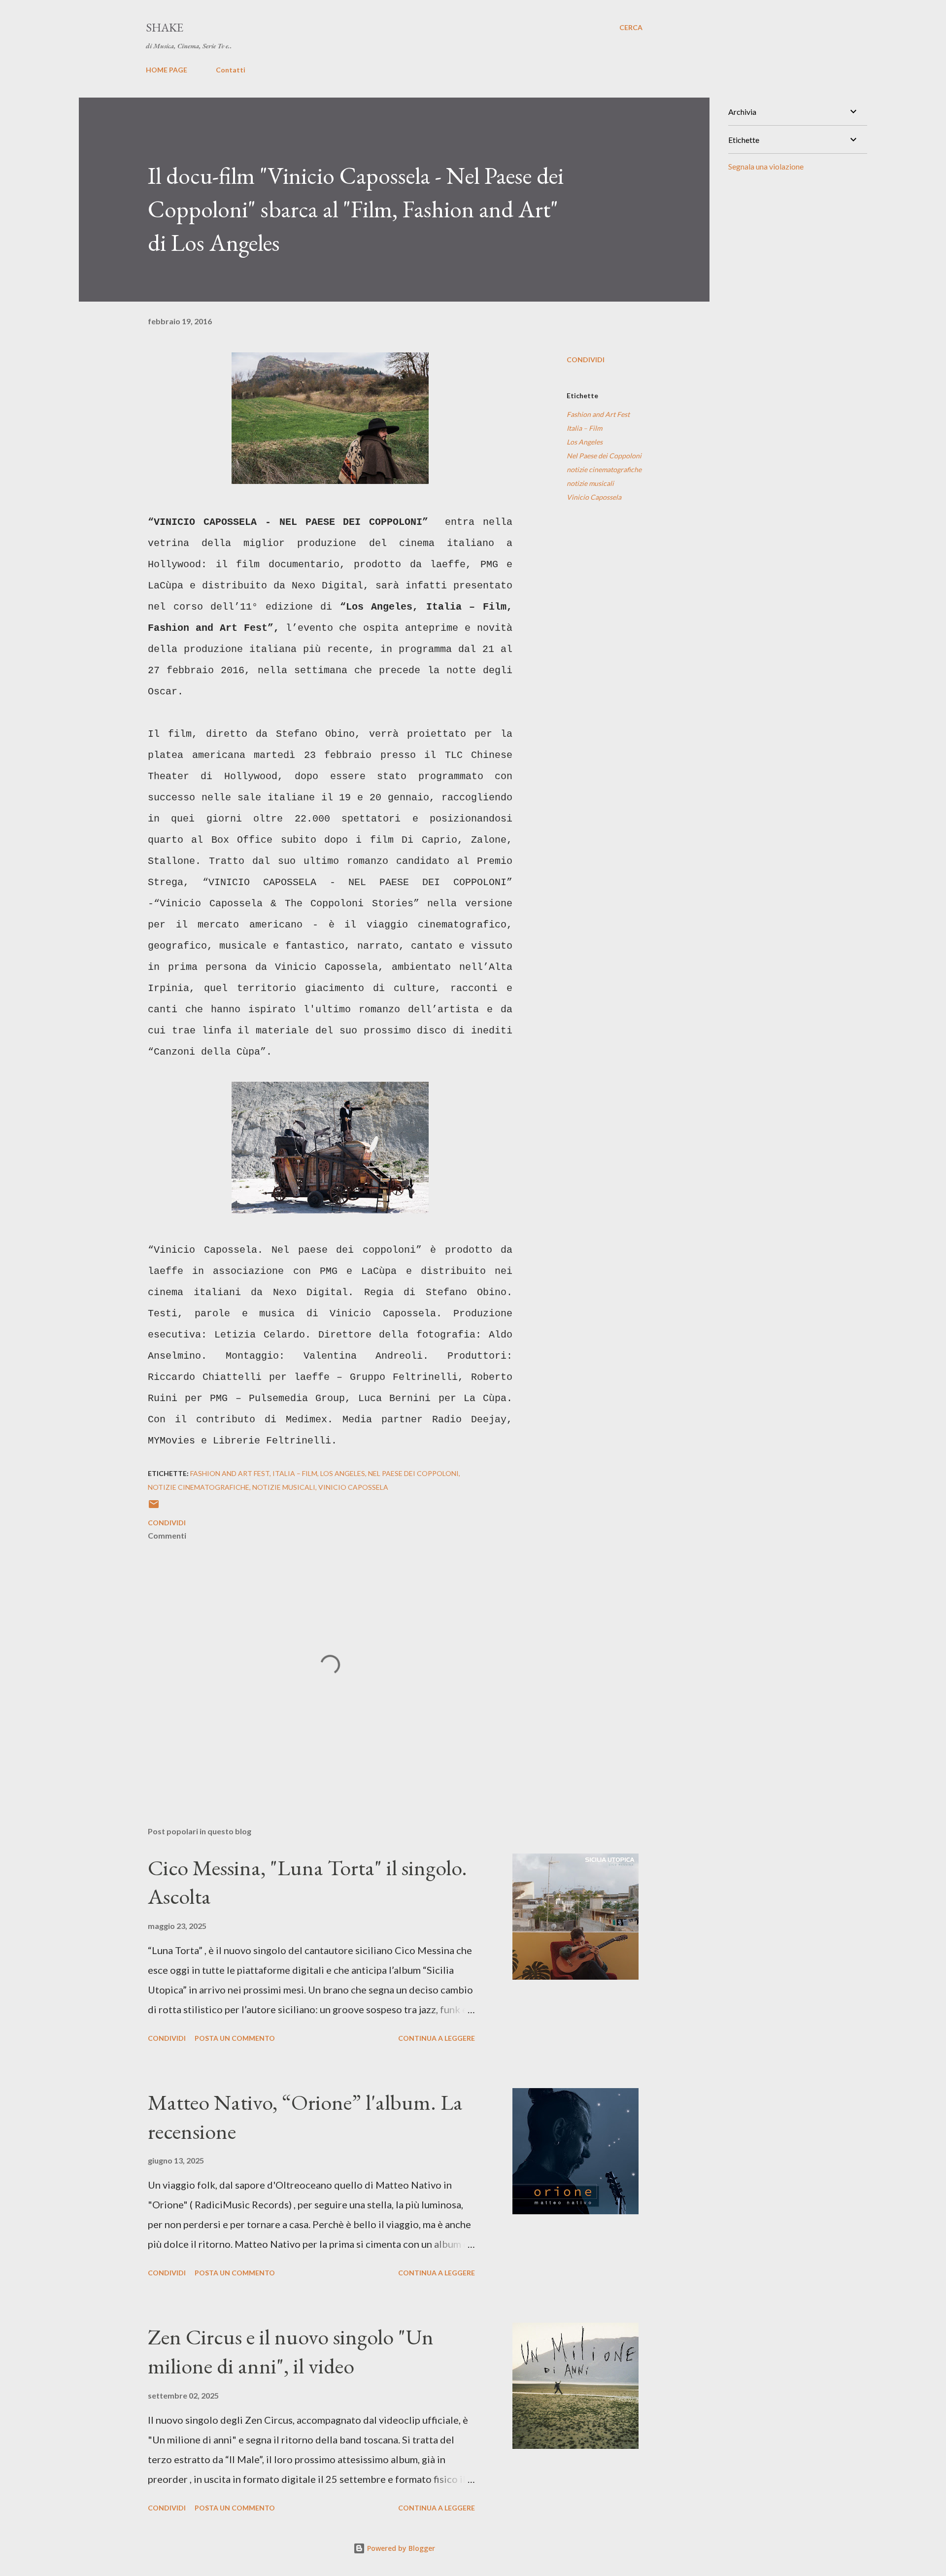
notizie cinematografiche (604, 469)
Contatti (231, 70)
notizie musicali (590, 483)
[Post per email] (154, 1507)
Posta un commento (235, 2038)
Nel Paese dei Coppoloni (604, 456)
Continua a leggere (437, 2038)
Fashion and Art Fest (598, 414)
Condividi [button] (586, 360)
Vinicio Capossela (594, 497)
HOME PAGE (167, 70)
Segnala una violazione (766, 166)
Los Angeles (585, 442)
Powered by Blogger (400, 2548)
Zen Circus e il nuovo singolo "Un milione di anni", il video (291, 2351)
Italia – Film (584, 428)
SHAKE (165, 27)
